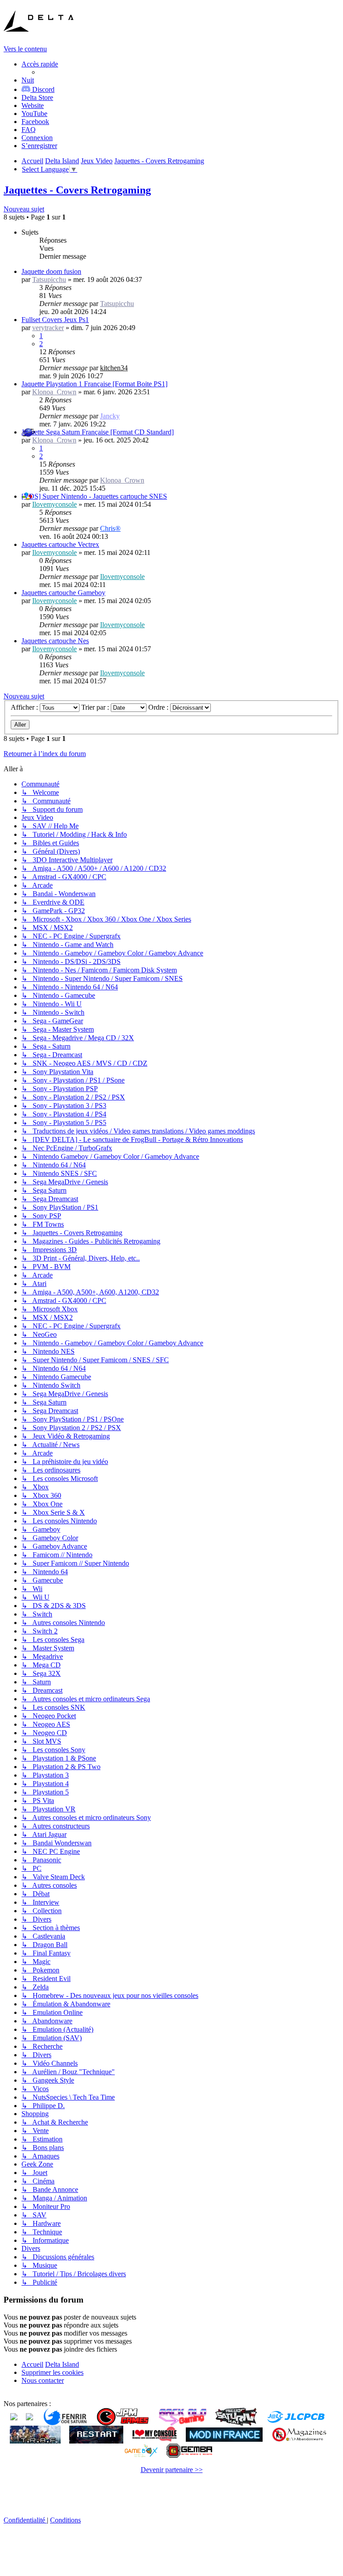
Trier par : (96, 707)
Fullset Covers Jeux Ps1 (55, 320)
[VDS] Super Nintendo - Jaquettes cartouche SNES (94, 496)
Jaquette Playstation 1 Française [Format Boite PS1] (94, 384)
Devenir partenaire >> (172, 2470)
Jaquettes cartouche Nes (55, 641)
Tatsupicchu (49, 279)
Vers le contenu (25, 49)
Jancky (110, 416)
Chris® (110, 528)
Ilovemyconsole (54, 504)
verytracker (48, 328)
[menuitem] (37, 97)
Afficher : (25, 707)
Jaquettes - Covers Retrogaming (77, 190)
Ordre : (159, 707)
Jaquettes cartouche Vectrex (60, 544)
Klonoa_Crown (54, 392)
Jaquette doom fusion (51, 271)
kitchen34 (114, 368)
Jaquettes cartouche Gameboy (63, 593)
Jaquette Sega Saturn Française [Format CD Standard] (98, 432)
